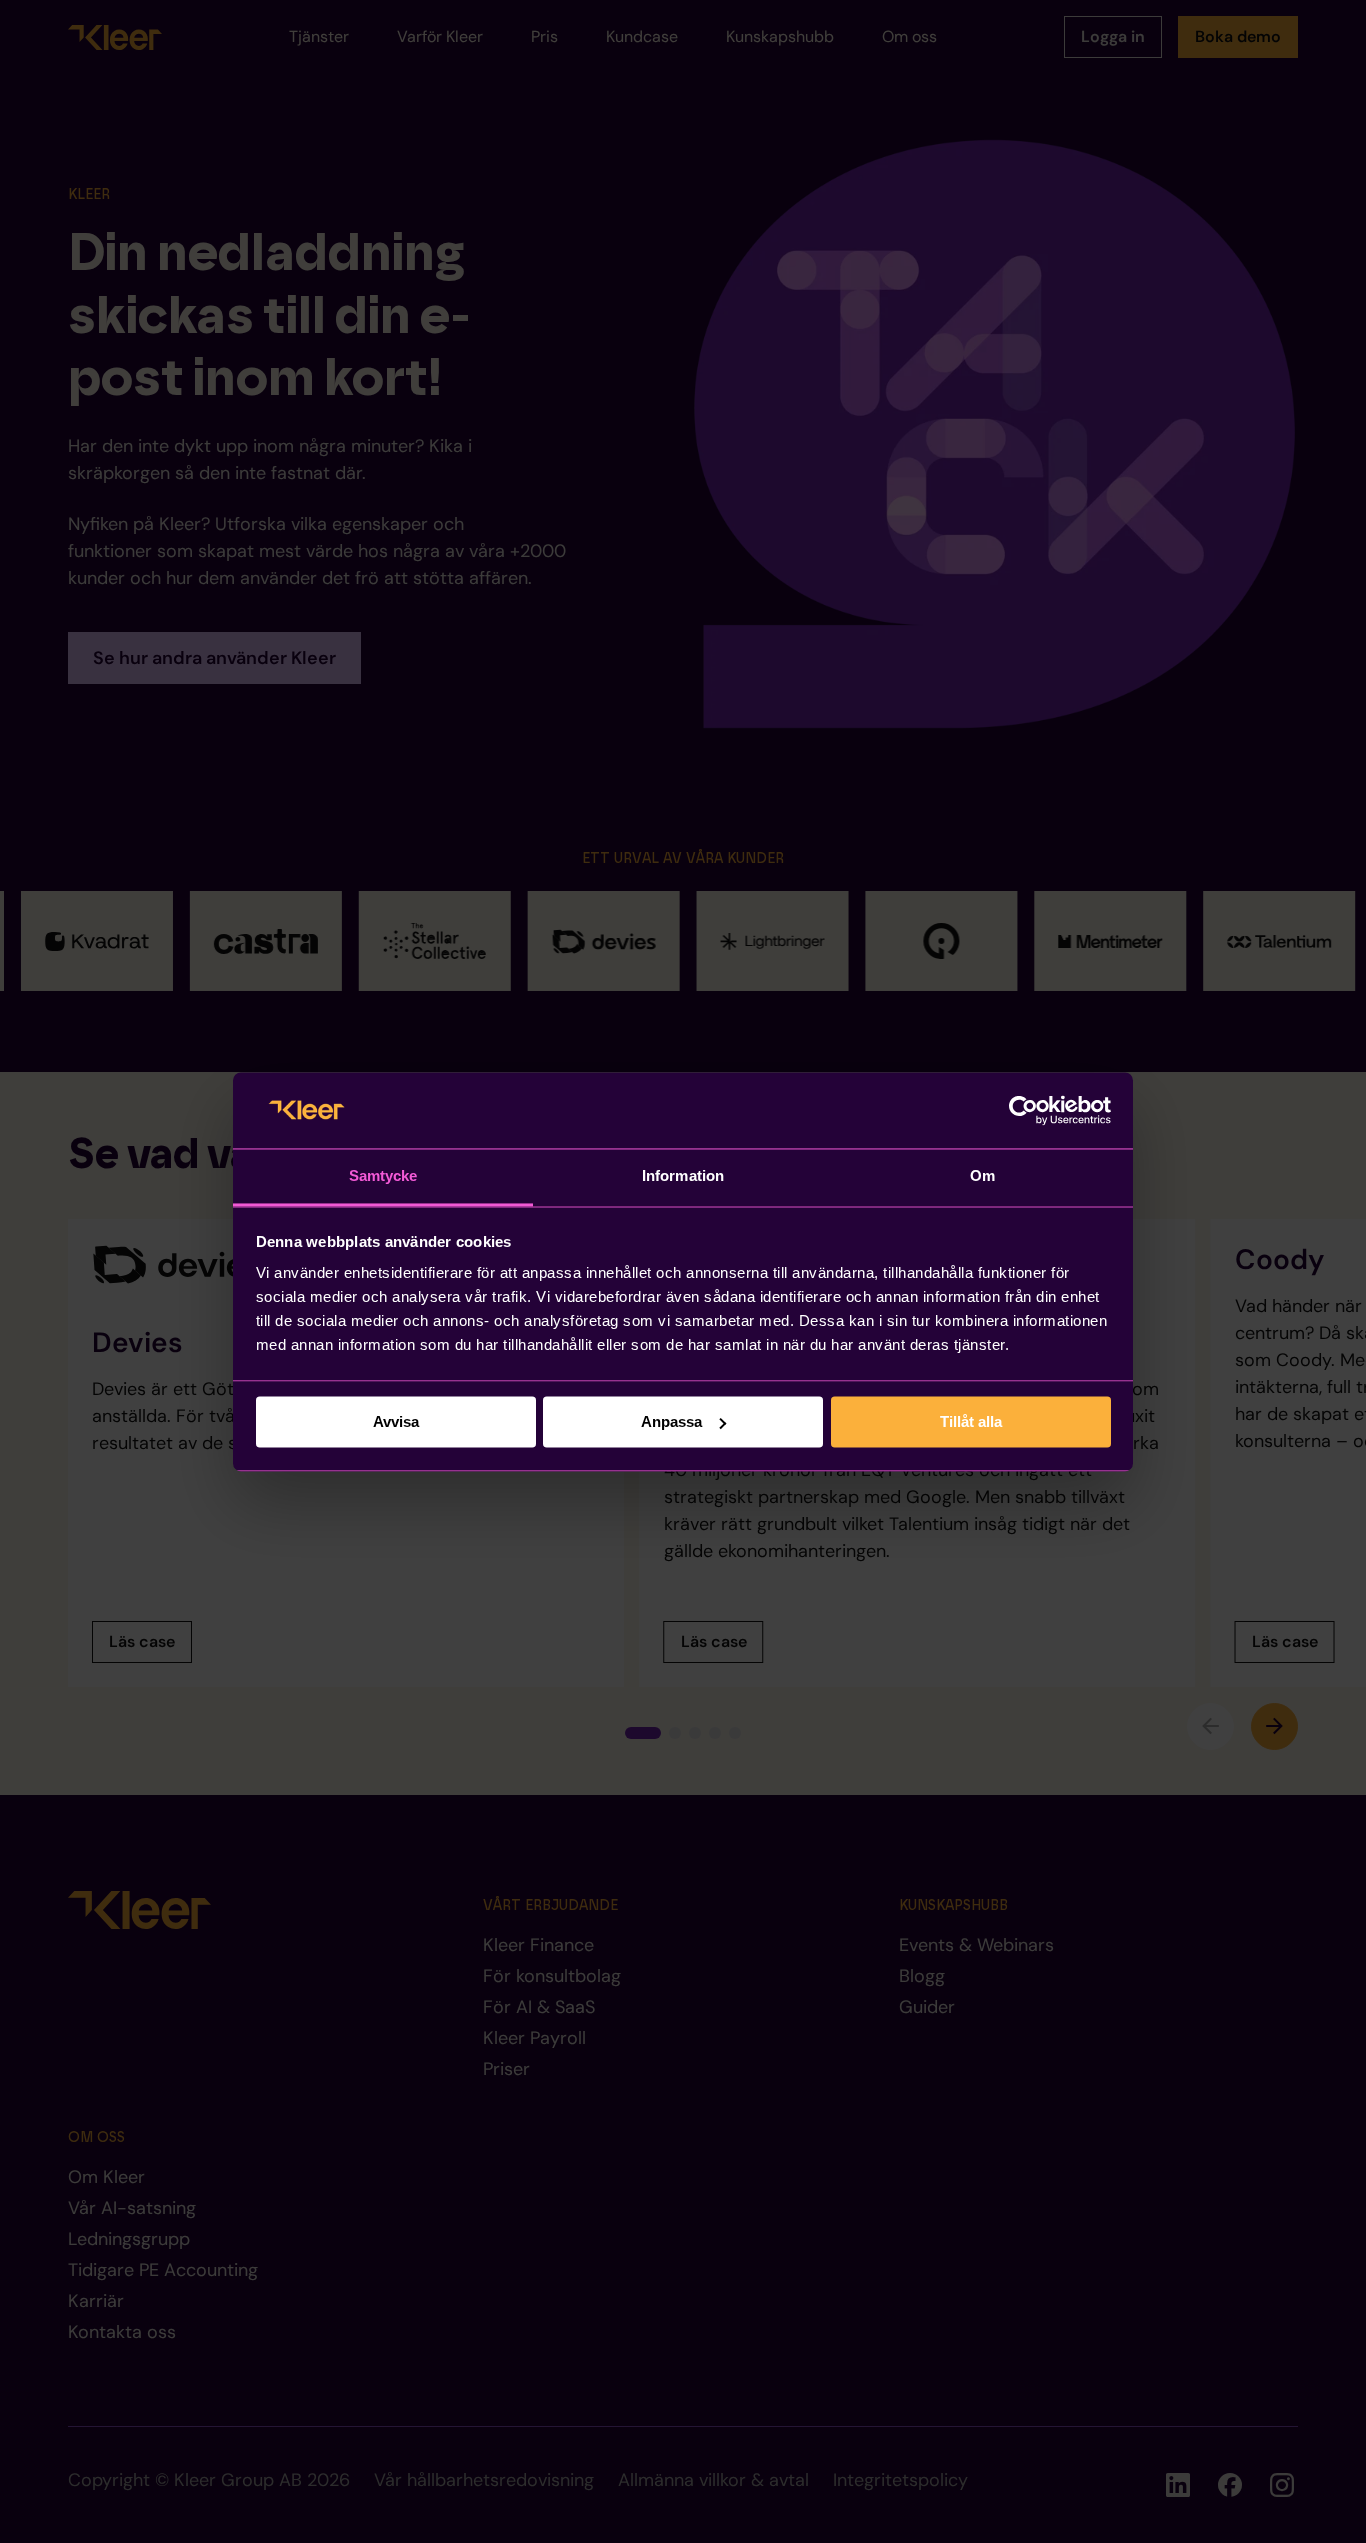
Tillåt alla (971, 1421)
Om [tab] (982, 1176)
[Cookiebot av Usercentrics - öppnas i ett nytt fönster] (1023, 1110)
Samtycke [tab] (383, 1176)
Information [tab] (683, 1176)
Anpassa (671, 1421)
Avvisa (396, 1421)
